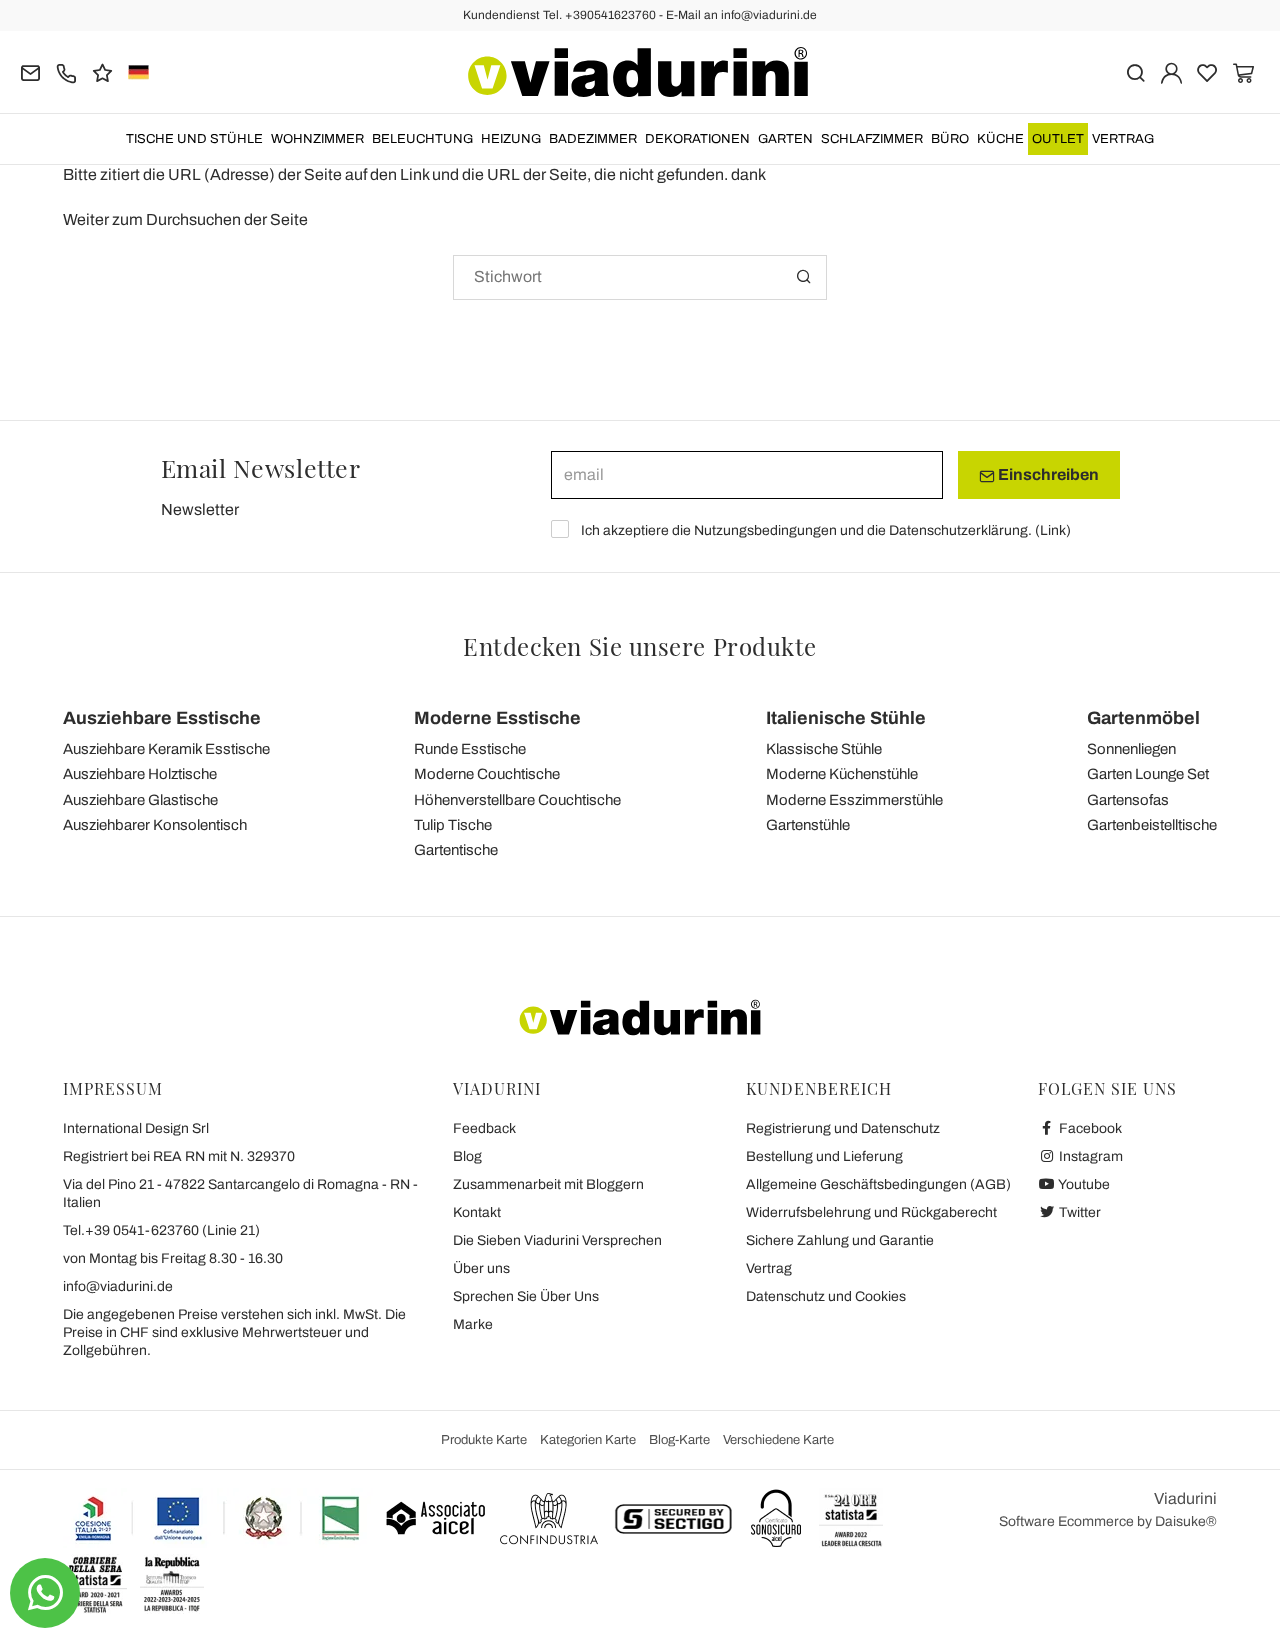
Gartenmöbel (1143, 718)
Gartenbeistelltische (1152, 825)
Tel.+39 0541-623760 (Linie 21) (161, 1230)
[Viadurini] (638, 72)
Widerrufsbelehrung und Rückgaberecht (871, 1212)
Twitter (1078, 1212)
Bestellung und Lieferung (824, 1156)
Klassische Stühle (824, 749)
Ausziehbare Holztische (140, 774)
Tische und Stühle (194, 139)
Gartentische (456, 850)
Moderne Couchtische (487, 774)
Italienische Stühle (846, 718)
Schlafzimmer (872, 139)
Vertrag (1123, 139)
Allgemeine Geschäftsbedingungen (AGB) (878, 1184)
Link (1053, 530)
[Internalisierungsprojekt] (218, 1518)
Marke (473, 1324)
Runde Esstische (470, 749)
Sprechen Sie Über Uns (526, 1296)
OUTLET (1058, 139)
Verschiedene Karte (778, 1440)
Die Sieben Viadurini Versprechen (557, 1240)
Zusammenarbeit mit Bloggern (548, 1184)
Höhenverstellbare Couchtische (517, 800)
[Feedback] (102, 71)
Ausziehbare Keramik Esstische (166, 749)
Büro (950, 139)
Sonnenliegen (1131, 749)
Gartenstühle (808, 825)
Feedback (484, 1128)
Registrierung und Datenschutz (843, 1128)
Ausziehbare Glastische (140, 800)
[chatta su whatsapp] (45, 1593)
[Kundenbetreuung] (66, 71)
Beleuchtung (422, 139)
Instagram (1089, 1156)
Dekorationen (697, 139)
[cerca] (1135, 71)
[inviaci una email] (30, 71)
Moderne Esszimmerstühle (854, 800)
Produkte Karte (484, 1440)
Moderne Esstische (497, 718)
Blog (467, 1156)
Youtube (1083, 1184)
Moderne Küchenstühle (842, 774)
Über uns (481, 1268)
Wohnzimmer (317, 139)
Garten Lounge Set (1148, 774)
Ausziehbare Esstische (162, 718)
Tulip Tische (453, 825)
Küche (1000, 139)
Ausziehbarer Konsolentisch (155, 825)
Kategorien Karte (588, 1440)
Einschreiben (1047, 474)
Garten (785, 139)
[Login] (1171, 71)
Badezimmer (593, 139)
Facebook (1089, 1128)
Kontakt (477, 1212)
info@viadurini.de (118, 1286)
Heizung (511, 139)
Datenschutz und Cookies (826, 1296)
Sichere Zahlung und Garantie (840, 1240)
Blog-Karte (679, 1440)
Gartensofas (1128, 800)
